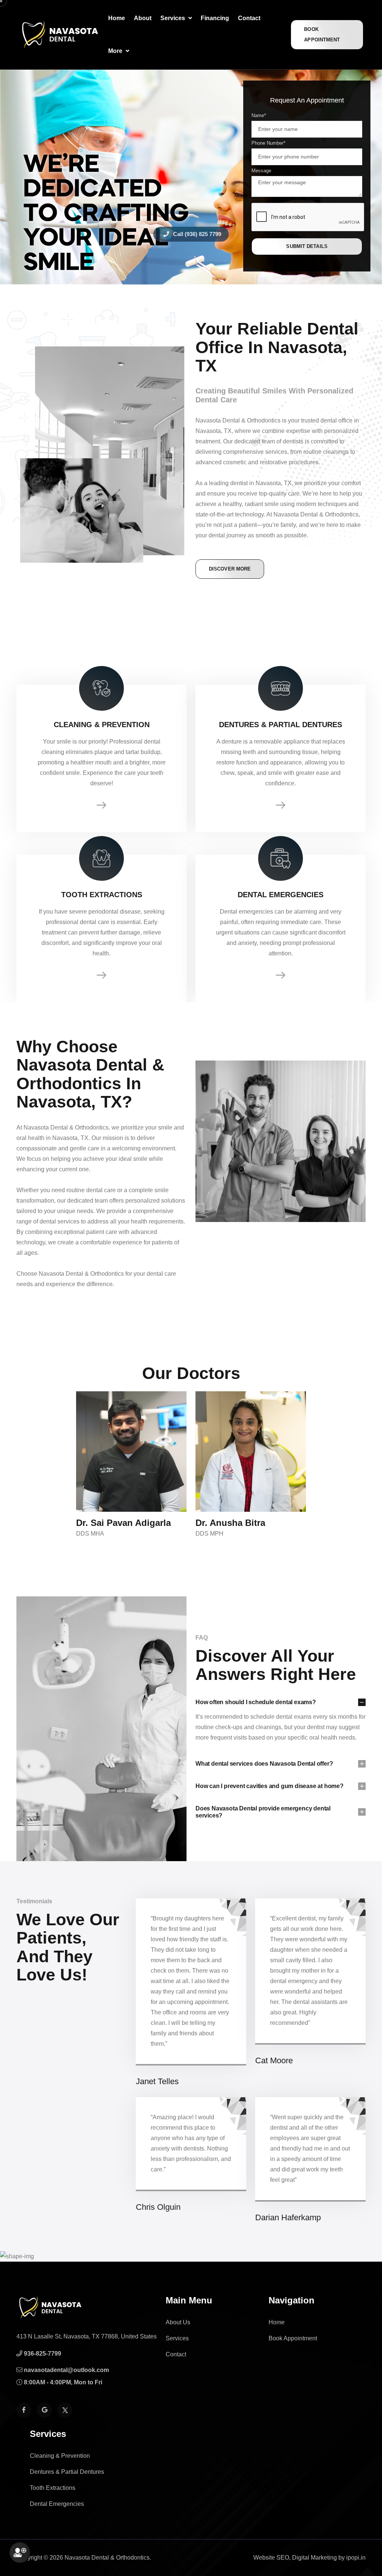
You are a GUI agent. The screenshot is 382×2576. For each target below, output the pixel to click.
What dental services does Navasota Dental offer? (264, 1764)
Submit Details (307, 246)
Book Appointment (322, 34)
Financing (215, 18)
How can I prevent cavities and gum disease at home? (270, 1786)
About (143, 18)
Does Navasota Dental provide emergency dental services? (263, 1812)
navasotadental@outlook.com (66, 2370)
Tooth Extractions (53, 2488)
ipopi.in (356, 2558)
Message (261, 171)
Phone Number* (268, 143)
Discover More (230, 569)
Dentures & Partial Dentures (67, 2472)
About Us (178, 2322)
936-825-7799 (42, 2354)
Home (117, 18)
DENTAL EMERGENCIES (281, 895)
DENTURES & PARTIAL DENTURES (281, 725)
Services (173, 18)
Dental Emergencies (57, 2504)
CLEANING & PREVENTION (102, 725)
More (116, 51)
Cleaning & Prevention (60, 2456)
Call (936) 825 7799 (196, 234)
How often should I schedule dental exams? (256, 1702)
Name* (259, 115)
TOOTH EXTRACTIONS (102, 895)
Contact (249, 18)
